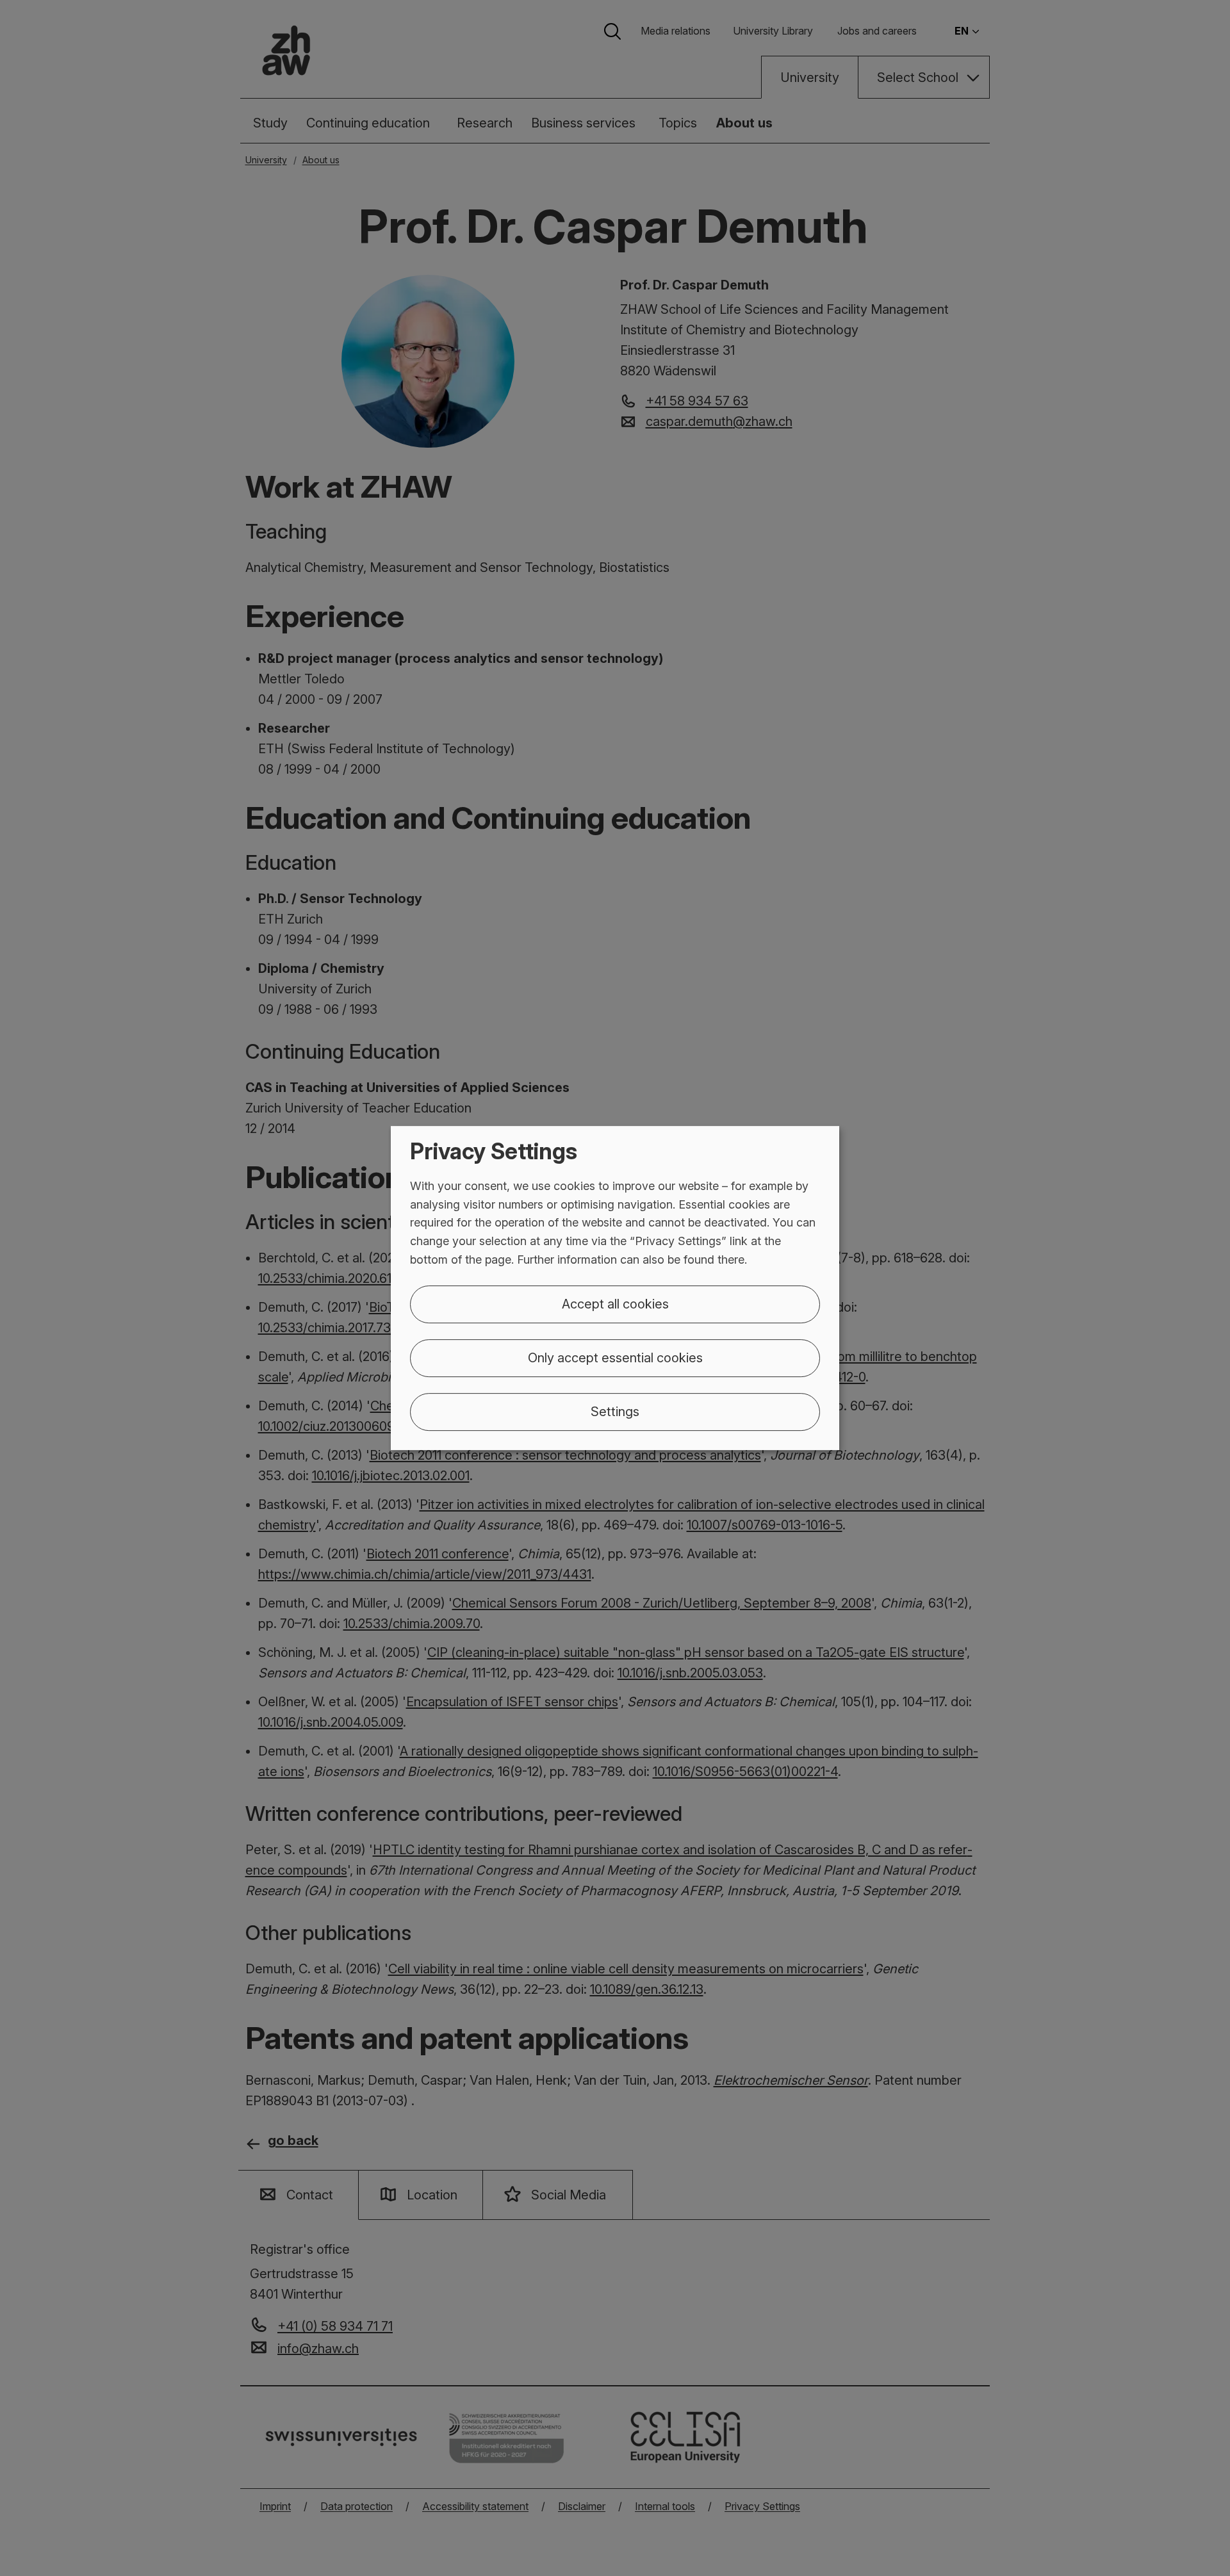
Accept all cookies (615, 1304)
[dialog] (615, 1288)
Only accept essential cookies (615, 1358)
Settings (615, 1412)
